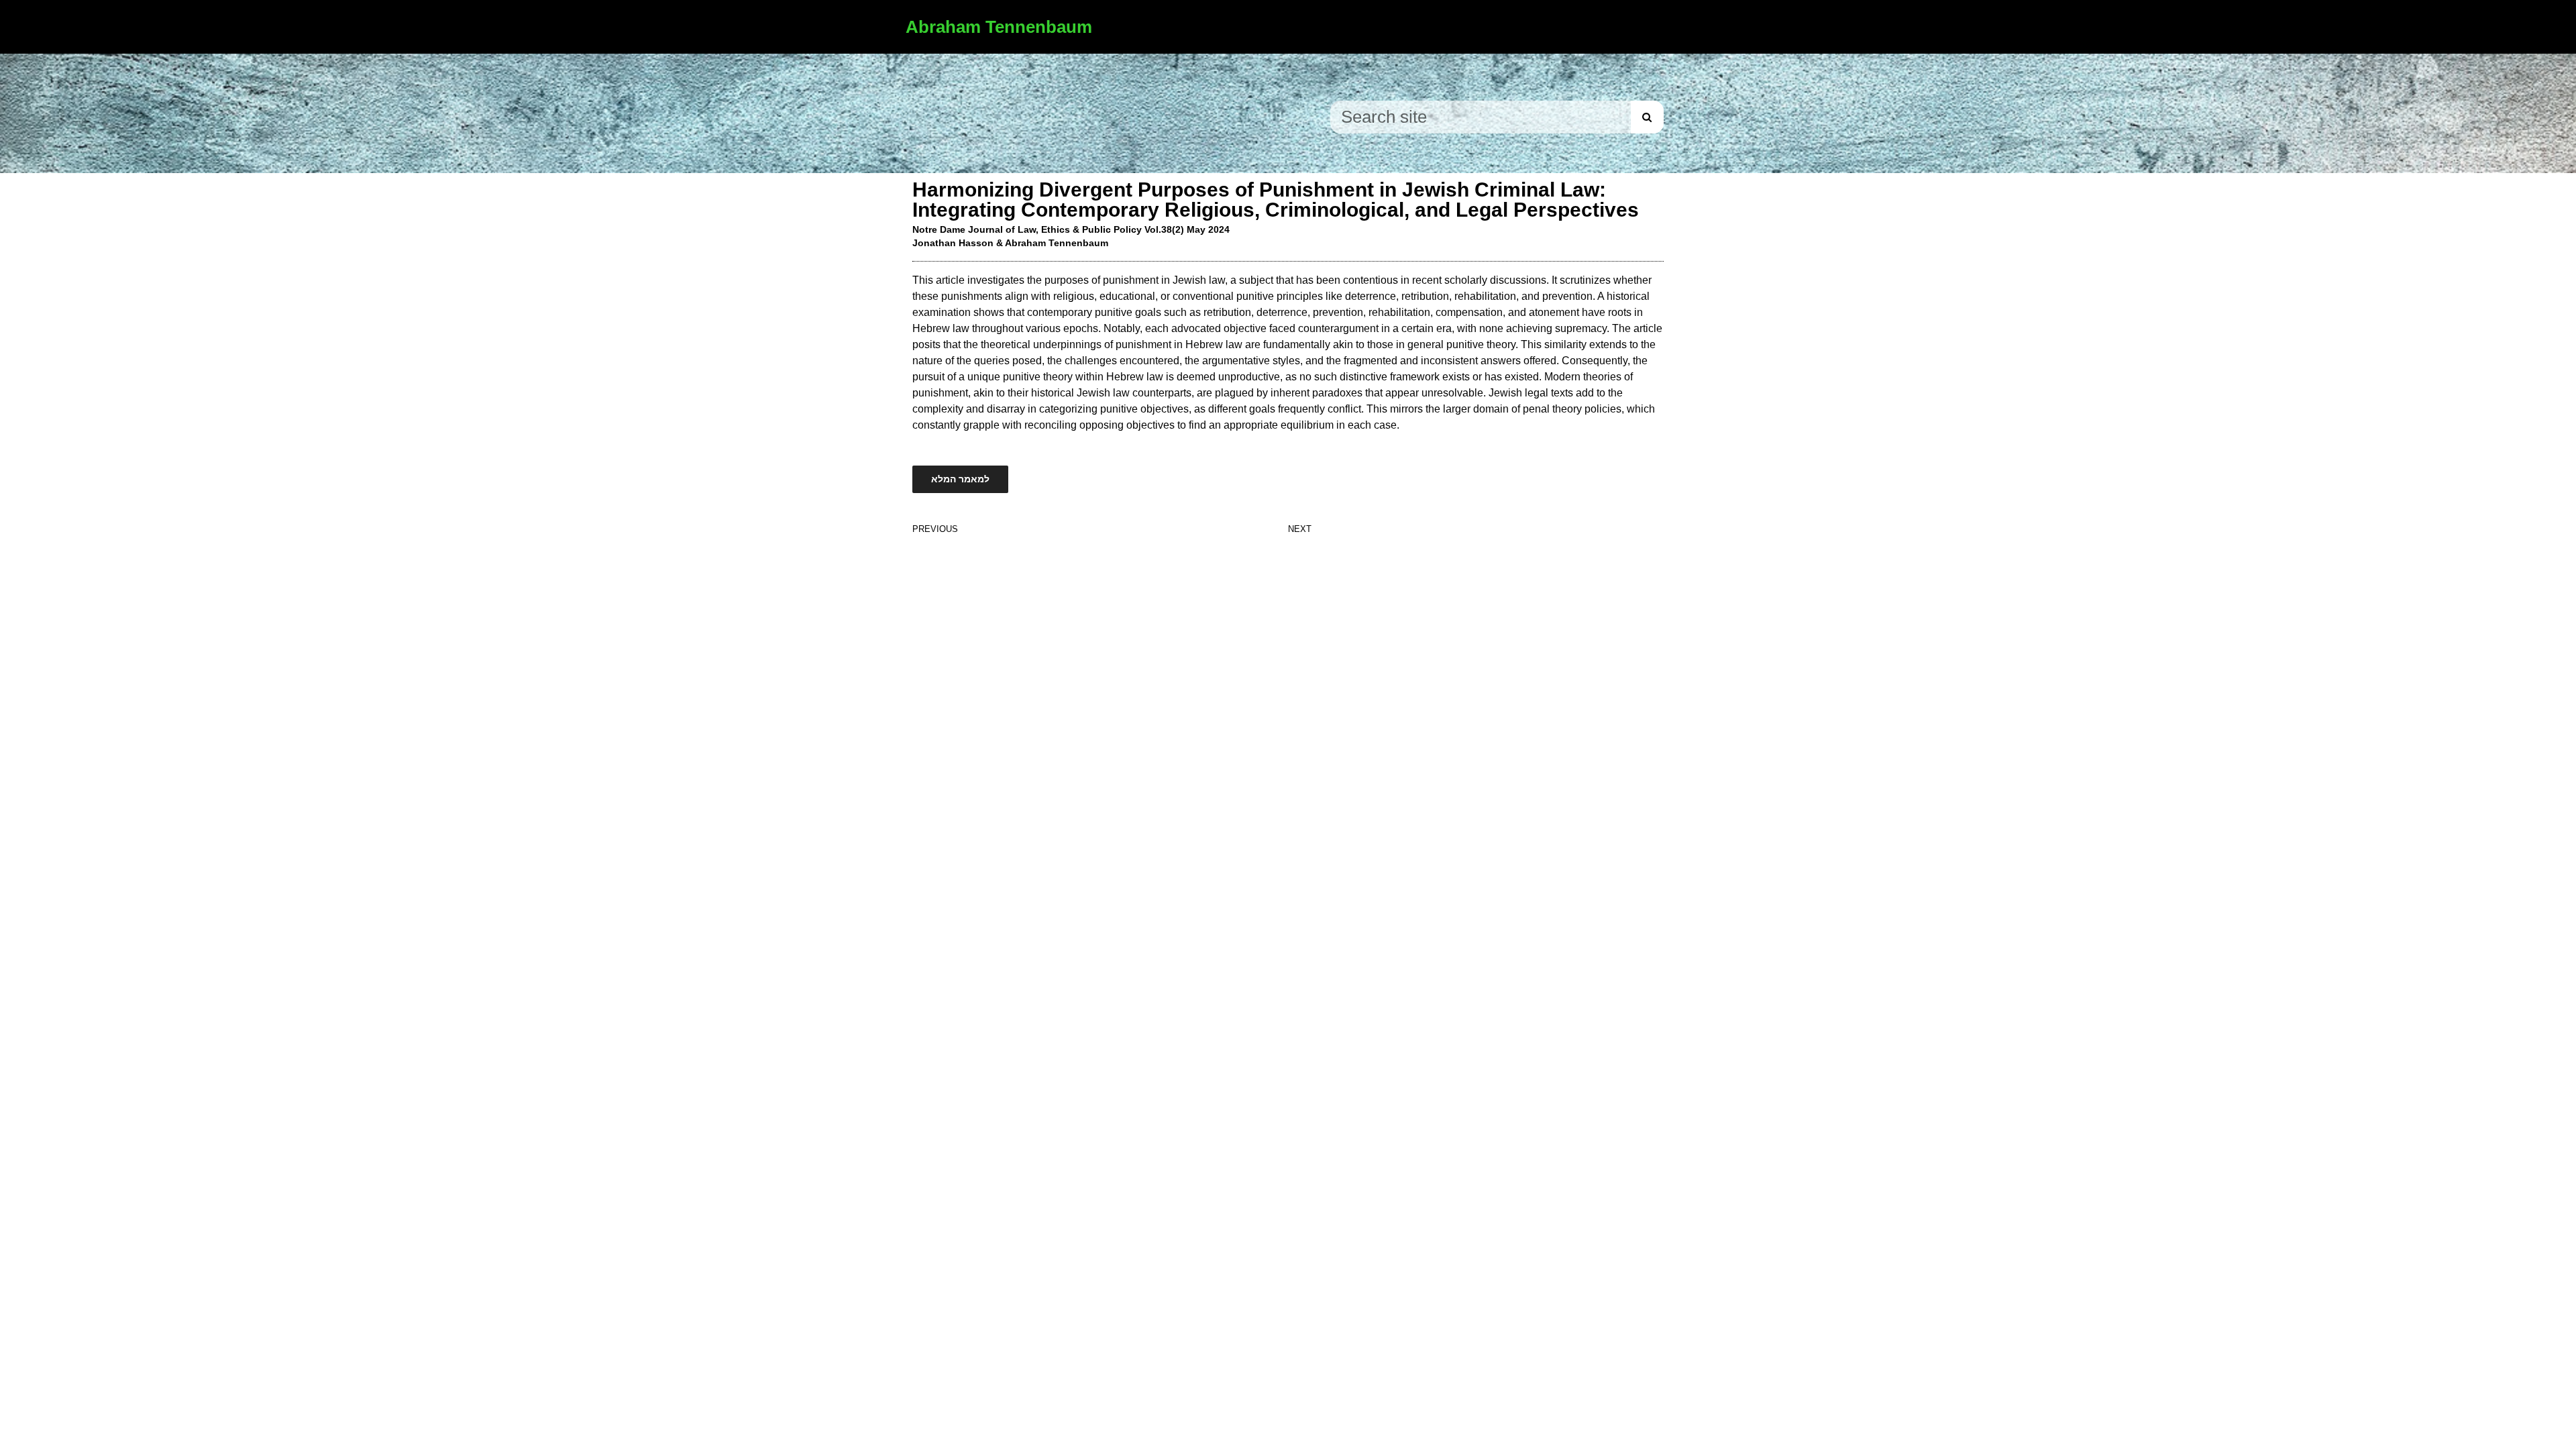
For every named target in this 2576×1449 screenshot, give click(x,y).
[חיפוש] (1647, 117)
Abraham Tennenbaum (999, 27)
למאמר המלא (960, 479)
